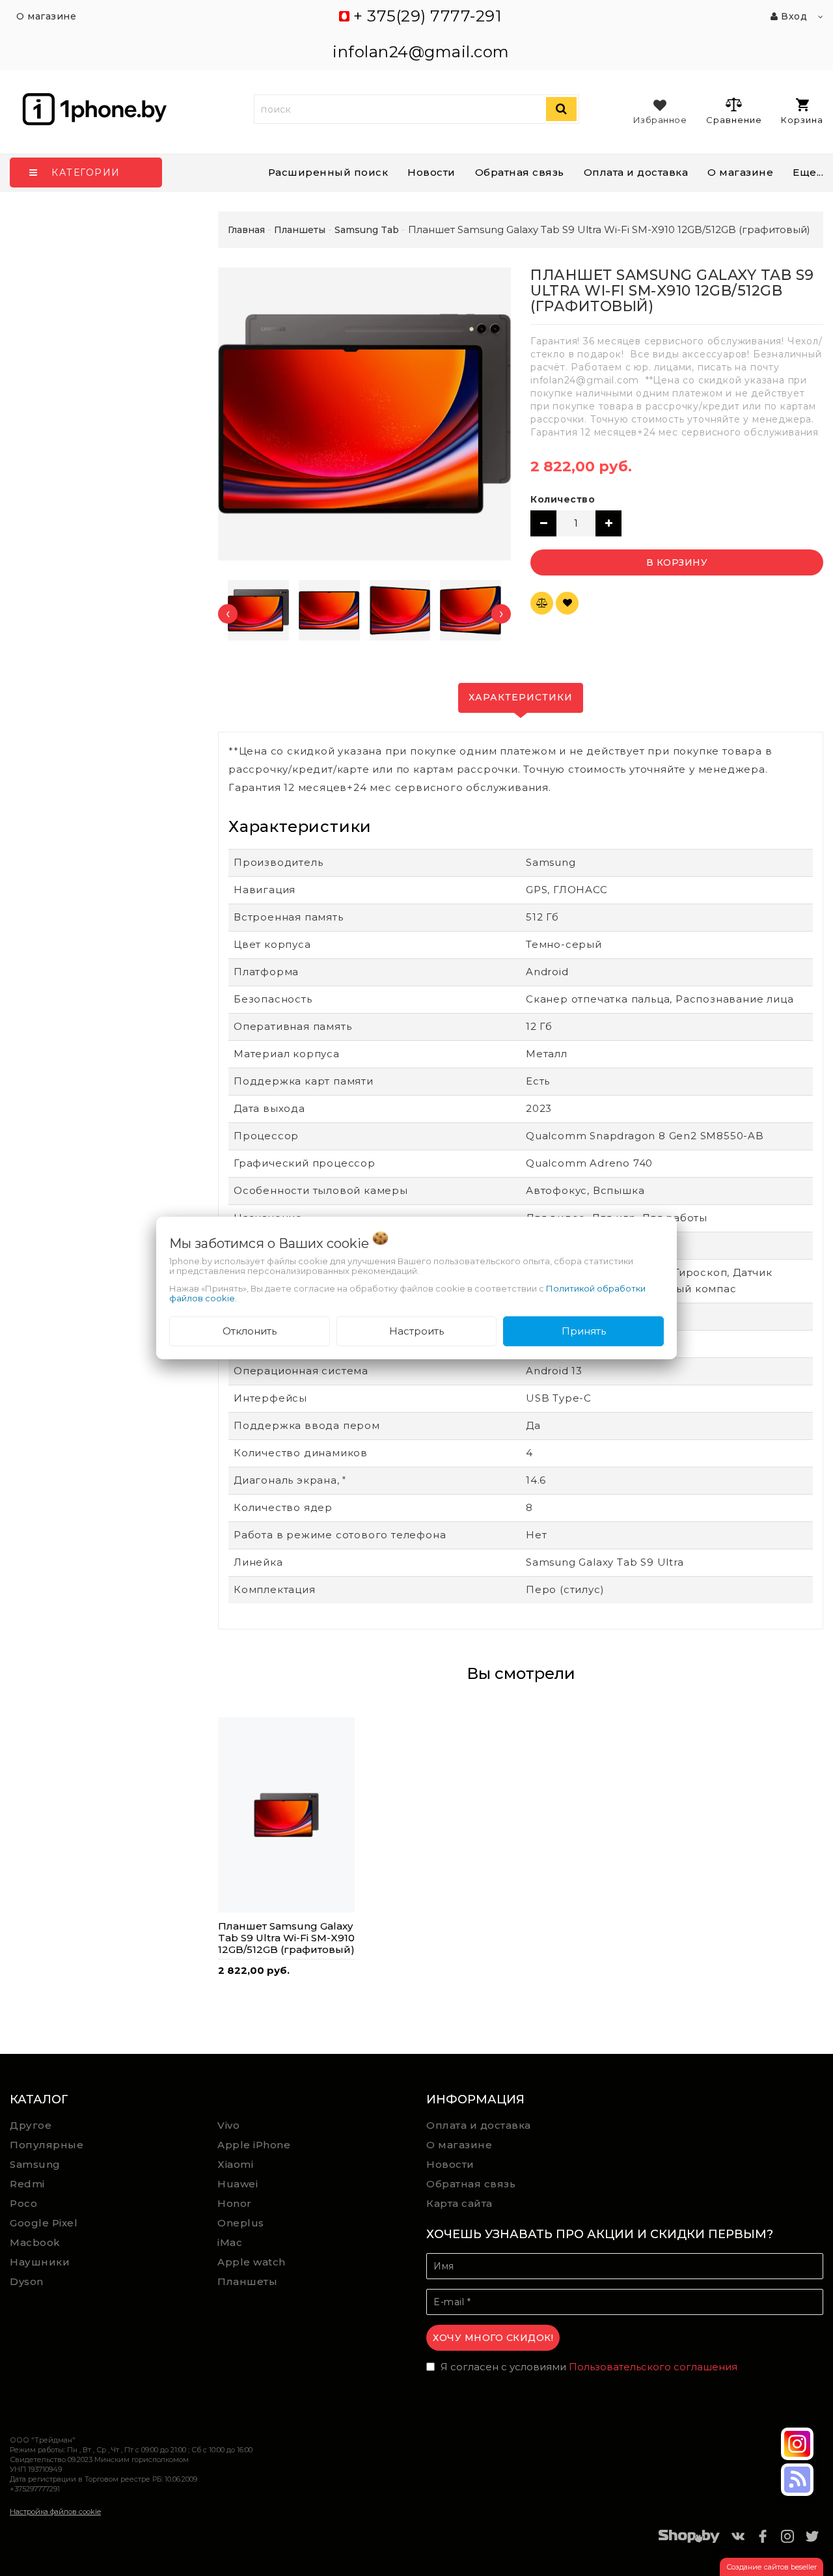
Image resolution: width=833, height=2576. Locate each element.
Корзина (802, 120)
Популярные (47, 2145)
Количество (563, 499)
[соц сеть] (797, 2480)
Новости (431, 172)
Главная (246, 230)
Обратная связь (520, 172)
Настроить (416, 1331)
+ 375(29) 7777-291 (427, 16)
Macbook (35, 2242)
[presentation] (228, 614)
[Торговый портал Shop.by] (689, 2539)
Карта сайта (459, 2203)
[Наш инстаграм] (797, 2444)
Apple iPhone (254, 2145)
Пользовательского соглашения (653, 2367)
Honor (235, 2203)
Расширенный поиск (328, 172)
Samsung (35, 2164)
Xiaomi (235, 2164)
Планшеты (247, 2281)
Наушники (40, 2262)
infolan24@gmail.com (421, 52)
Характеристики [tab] (521, 697)
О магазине (459, 2145)
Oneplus (241, 2223)
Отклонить (250, 1331)
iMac (230, 2242)
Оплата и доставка (636, 172)
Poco (23, 2203)
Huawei (238, 2184)
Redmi (27, 2184)
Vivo (228, 2125)
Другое (31, 2125)
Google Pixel (44, 2223)
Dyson (27, 2281)
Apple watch (252, 2262)
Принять (584, 1331)
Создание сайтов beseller (772, 2567)
